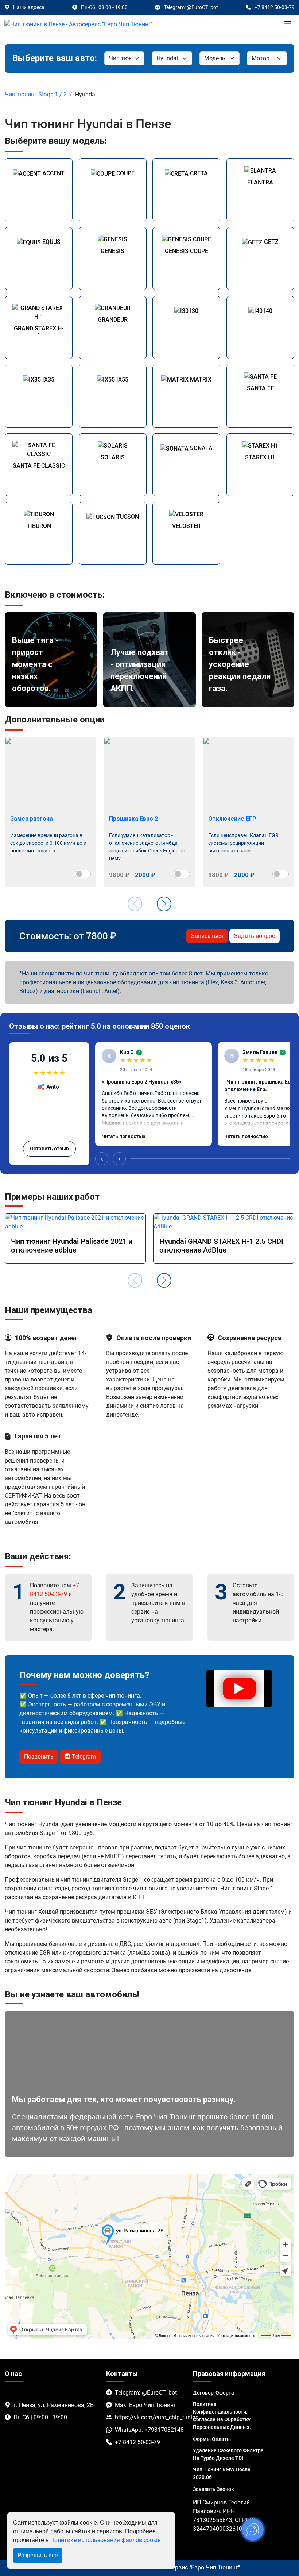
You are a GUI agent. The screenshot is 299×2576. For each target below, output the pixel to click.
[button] (164, 904)
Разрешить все (38, 2555)
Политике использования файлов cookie (105, 2540)
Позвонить (39, 1757)
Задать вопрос (255, 936)
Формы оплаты (212, 2439)
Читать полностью (124, 1136)
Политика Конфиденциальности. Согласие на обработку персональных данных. (222, 2416)
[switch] (83, 874)
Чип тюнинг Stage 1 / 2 (36, 94)
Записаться (207, 936)
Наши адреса (29, 7)
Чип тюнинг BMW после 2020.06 (222, 2473)
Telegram (83, 1757)
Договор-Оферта (213, 2393)
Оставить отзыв (49, 1149)
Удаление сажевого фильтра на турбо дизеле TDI (228, 2454)
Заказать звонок (213, 2489)
